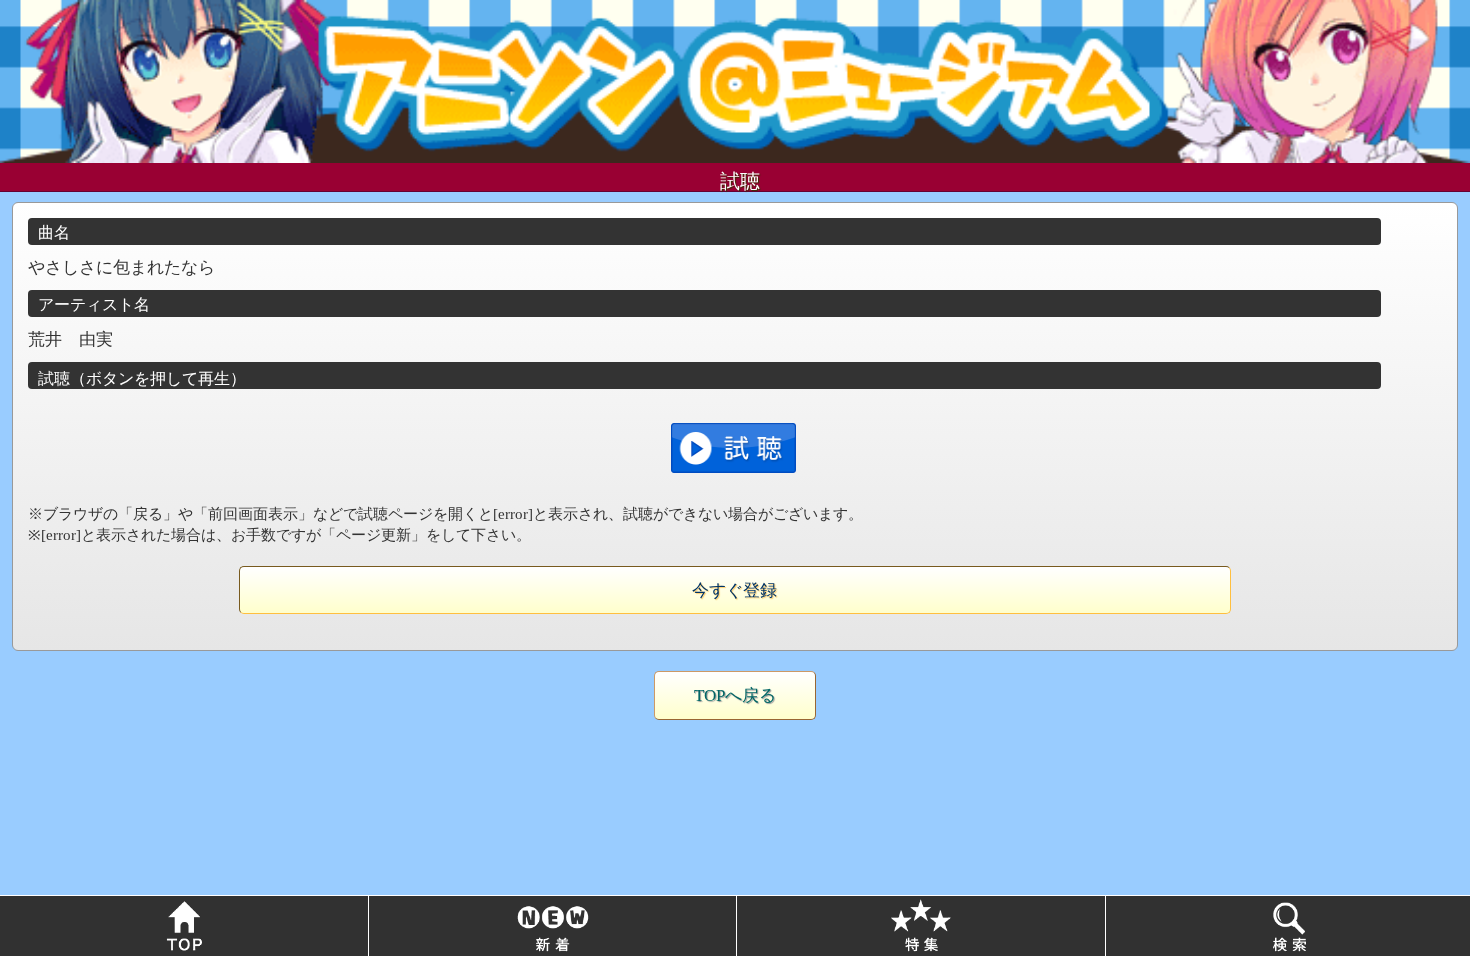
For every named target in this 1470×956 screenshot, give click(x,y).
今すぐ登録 (734, 590)
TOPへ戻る (735, 695)
